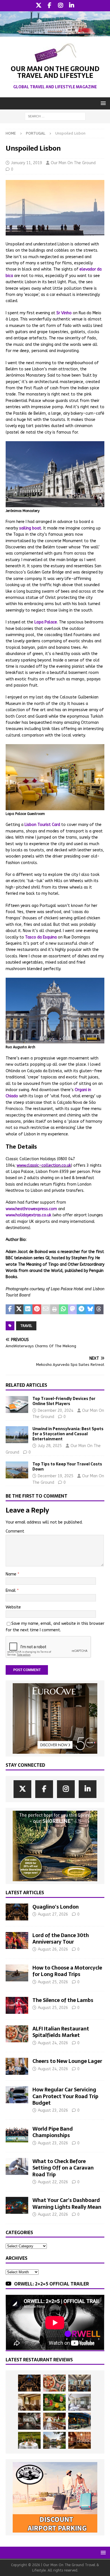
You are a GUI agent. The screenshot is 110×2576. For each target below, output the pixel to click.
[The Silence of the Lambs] (17, 2005)
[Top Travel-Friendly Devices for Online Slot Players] (17, 1405)
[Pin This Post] (37, 1309)
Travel (26, 1326)
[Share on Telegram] (81, 1309)
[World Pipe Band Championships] (17, 2134)
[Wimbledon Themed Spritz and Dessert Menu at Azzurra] (54, 2402)
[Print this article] (55, 1309)
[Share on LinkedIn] (28, 1309)
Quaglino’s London (56, 1907)
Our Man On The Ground (73, 163)
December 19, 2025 (56, 1476)
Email (11, 1591)
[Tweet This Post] (19, 1309)
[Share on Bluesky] (90, 1309)
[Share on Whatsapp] (63, 1309)
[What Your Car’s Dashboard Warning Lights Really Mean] (17, 2205)
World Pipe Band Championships (53, 2132)
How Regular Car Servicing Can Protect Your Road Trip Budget (65, 2096)
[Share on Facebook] (10, 1309)
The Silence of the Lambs (63, 2000)
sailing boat (30, 528)
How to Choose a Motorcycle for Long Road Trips (67, 1971)
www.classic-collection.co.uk (44, 1165)
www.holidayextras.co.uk (28, 1215)
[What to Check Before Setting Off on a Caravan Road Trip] (17, 2166)
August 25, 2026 (53, 1982)
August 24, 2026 (53, 2043)
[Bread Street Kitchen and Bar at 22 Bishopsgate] (29, 2421)
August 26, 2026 (53, 1949)
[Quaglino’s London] (17, 1912)
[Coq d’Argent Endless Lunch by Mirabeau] (29, 2440)
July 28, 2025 (50, 1446)
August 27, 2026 (53, 1914)
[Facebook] (49, 6)
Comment (15, 1531)
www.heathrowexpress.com (31, 1209)
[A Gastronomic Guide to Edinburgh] (54, 2440)
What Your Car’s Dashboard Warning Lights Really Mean (67, 2203)
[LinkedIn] (71, 6)
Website (13, 1607)
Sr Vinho (64, 313)
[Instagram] (60, 6)
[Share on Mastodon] (72, 1309)
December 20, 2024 (56, 1411)
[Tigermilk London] (80, 2440)
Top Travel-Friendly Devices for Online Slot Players (64, 1401)
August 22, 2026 (53, 2182)
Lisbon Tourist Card (42, 825)
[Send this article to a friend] (46, 1309)
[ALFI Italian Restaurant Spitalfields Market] (17, 2034)
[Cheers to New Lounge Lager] (17, 2066)
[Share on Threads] (99, 1309)
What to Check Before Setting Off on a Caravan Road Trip (63, 2168)
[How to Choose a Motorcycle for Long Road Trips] (17, 1973)
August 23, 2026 (53, 2110)
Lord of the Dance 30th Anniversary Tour (61, 1938)
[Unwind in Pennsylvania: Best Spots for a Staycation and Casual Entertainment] (17, 1435)
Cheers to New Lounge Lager (67, 2061)
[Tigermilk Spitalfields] (54, 2421)
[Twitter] (38, 6)
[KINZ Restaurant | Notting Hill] (29, 2402)
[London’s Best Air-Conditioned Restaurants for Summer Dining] (80, 2402)
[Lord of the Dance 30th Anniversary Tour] (17, 1940)
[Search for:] (55, 116)
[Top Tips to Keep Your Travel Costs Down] (17, 1470)
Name (12, 1574)
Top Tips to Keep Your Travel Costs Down (67, 1467)
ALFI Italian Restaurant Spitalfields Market (61, 2032)
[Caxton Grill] (80, 2383)
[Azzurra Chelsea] (80, 2421)
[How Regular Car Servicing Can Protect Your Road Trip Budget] (17, 2095)
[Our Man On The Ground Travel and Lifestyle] (55, 33)
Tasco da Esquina (41, 937)
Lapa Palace (46, 622)
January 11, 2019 (27, 163)
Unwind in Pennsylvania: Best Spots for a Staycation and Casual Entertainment (68, 1434)
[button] (102, 103)
